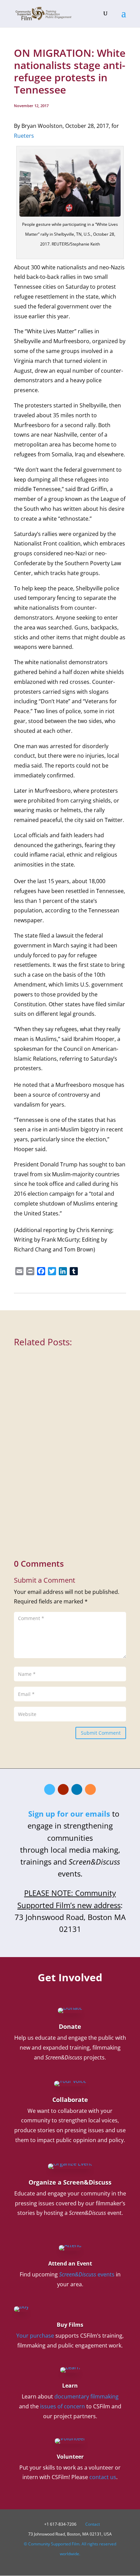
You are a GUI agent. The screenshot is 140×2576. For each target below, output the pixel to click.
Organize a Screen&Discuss (70, 2182)
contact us (103, 2477)
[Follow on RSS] (90, 1789)
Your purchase (35, 2336)
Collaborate (70, 2100)
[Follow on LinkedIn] (77, 1789)
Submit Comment (101, 1733)
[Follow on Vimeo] (50, 1789)
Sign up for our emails (69, 1814)
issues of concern (63, 2406)
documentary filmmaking (86, 2396)
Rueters (24, 136)
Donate (70, 2026)
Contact (93, 2524)
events (87, 2274)
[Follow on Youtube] (63, 1789)
